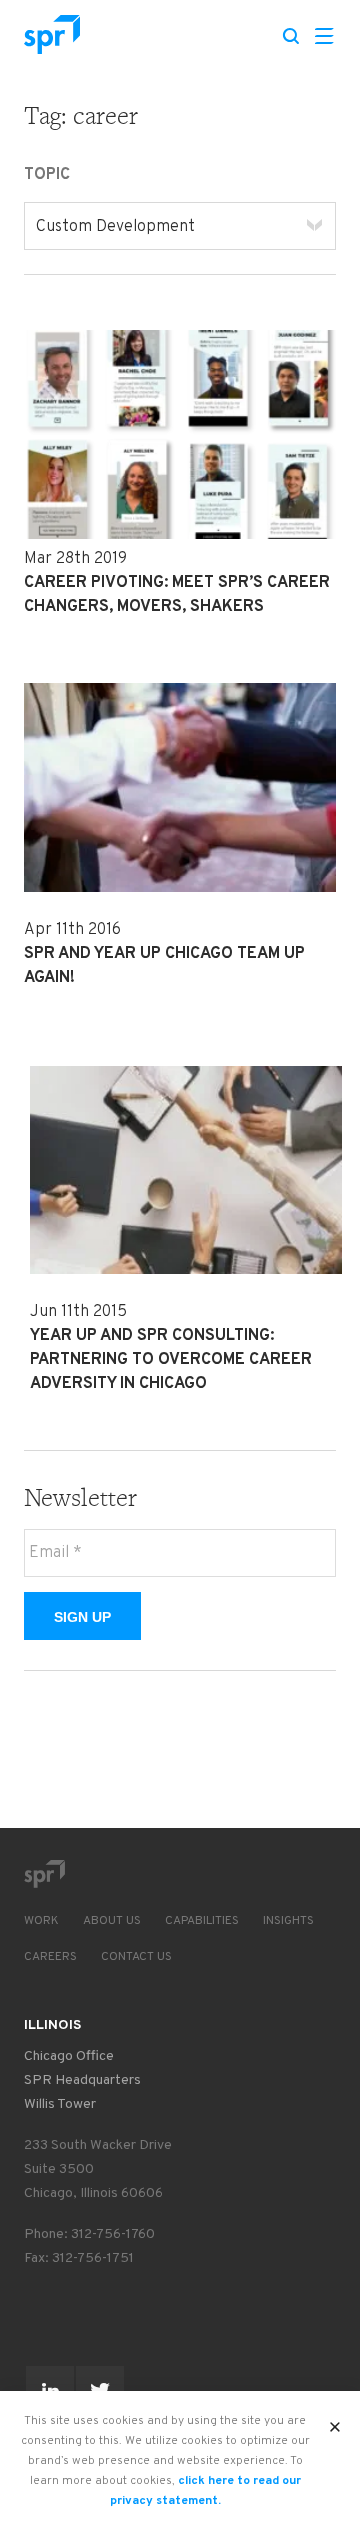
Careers (50, 1957)
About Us (112, 1921)
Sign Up (82, 1617)
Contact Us (136, 1957)
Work (41, 1921)
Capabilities (202, 1921)
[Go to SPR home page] (44, 1874)
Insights (288, 1921)
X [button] (335, 2421)
